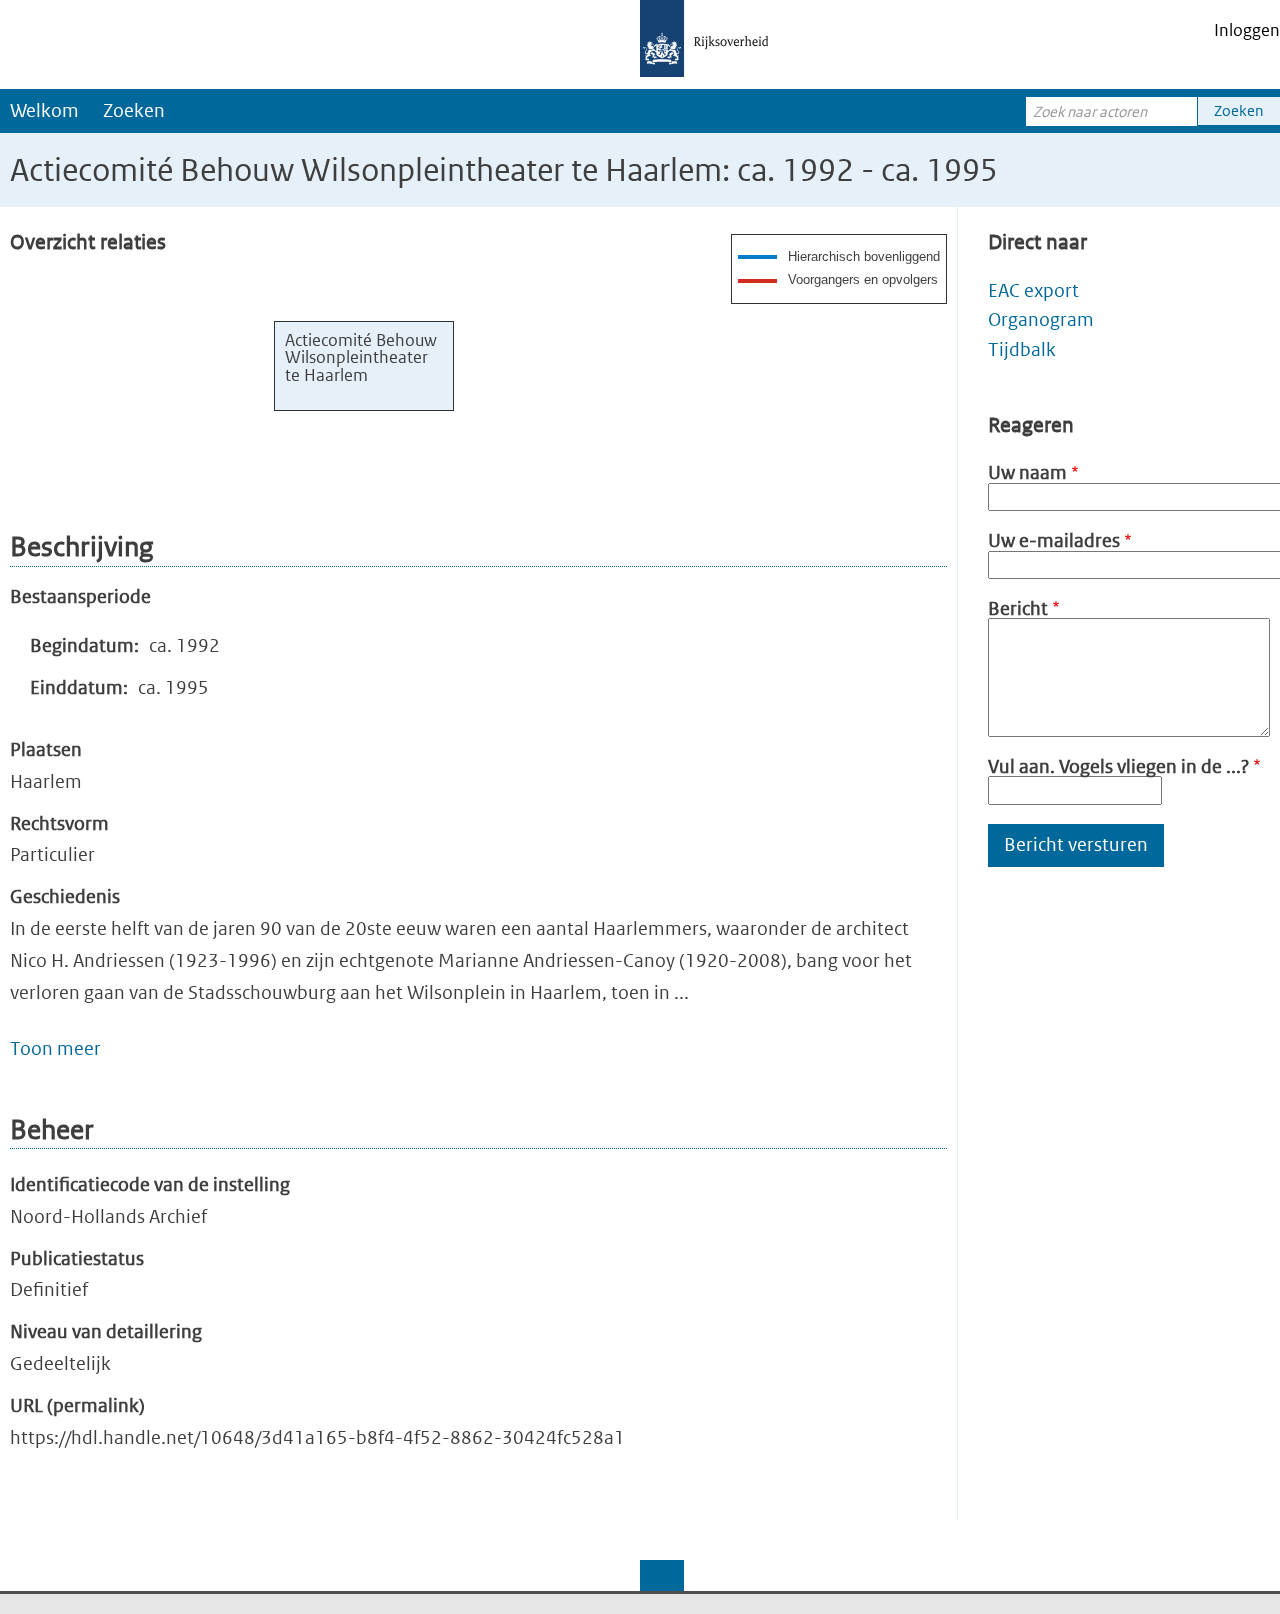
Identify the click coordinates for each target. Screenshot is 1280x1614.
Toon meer (55, 1048)
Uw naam (1027, 472)
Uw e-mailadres (1054, 540)
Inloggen (1247, 30)
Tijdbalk (1022, 349)
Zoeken (134, 110)
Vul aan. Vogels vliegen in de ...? (1118, 766)
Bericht (1018, 608)
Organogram (1041, 319)
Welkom (44, 110)
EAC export (1033, 290)
